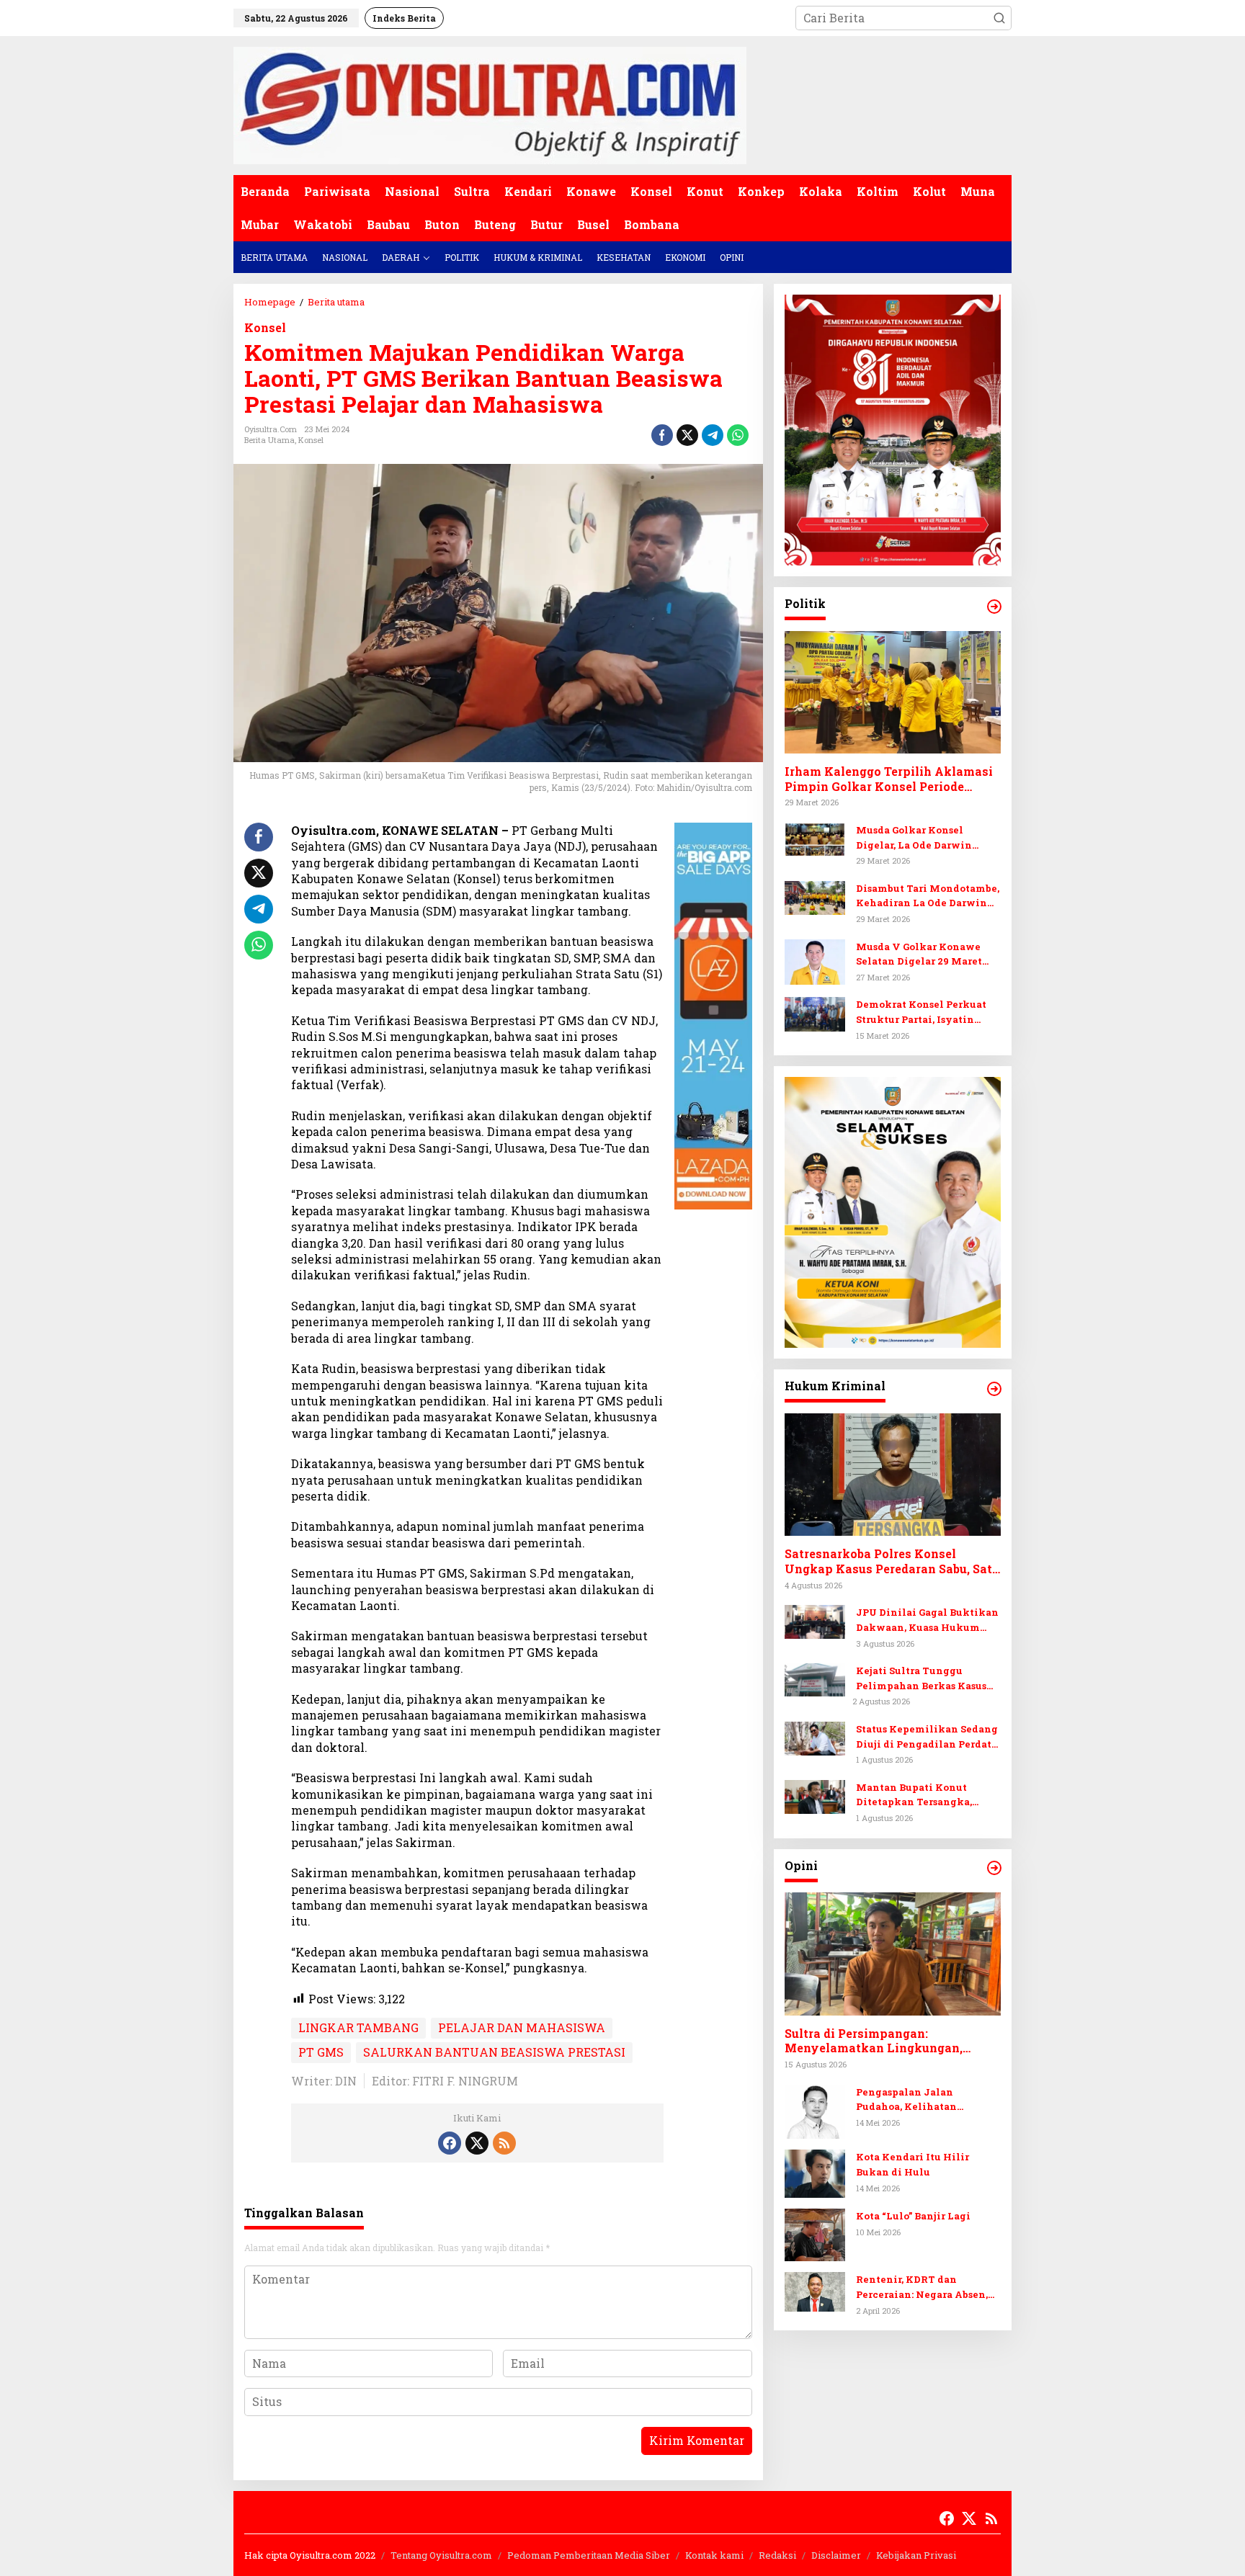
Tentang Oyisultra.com (441, 2555)
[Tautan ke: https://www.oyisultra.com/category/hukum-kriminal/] (994, 1389)
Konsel (265, 327)
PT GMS (321, 2052)
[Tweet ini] (687, 435)
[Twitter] (477, 2143)
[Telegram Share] (713, 435)
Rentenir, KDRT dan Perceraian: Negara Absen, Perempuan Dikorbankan (922, 2287)
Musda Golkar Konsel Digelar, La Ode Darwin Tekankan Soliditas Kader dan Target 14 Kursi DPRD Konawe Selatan (922, 838)
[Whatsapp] (738, 435)
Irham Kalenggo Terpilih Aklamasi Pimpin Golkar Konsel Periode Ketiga (889, 779)
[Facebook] (450, 2143)
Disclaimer (836, 2555)
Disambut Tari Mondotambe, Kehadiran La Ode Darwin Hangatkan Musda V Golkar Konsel (928, 896)
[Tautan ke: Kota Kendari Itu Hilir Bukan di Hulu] (815, 2172)
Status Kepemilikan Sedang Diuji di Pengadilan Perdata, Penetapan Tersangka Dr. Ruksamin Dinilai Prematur (928, 1737)
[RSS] (504, 2143)
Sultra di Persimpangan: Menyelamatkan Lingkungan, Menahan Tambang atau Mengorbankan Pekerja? (874, 2041)
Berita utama (269, 440)
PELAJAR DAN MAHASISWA (522, 2027)
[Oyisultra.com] (490, 104)
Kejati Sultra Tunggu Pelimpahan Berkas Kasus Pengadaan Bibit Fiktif (921, 1679)
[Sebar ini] (662, 435)
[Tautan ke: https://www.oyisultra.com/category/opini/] (994, 1868)
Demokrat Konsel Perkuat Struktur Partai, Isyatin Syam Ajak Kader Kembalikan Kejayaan (921, 1012)
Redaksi (777, 2555)
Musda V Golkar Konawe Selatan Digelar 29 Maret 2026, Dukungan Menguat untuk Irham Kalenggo (921, 954)
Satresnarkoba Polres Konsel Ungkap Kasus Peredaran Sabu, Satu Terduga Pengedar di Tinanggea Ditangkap (892, 1562)
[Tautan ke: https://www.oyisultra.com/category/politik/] (994, 607)
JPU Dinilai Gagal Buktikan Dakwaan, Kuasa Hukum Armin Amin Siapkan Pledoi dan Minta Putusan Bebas (927, 1620)
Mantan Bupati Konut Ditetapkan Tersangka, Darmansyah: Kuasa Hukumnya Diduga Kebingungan (914, 1795)
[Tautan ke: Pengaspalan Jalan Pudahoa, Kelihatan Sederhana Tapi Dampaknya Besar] (815, 2110)
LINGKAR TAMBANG (358, 2027)
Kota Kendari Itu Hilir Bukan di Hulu (912, 2164)
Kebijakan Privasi (916, 2555)
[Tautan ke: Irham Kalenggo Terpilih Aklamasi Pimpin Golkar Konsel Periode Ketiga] (893, 692)
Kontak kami (714, 2555)
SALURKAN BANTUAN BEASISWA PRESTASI (494, 2052)
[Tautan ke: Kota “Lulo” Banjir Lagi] (815, 2233)
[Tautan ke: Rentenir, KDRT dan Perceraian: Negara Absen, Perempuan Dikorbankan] (815, 2290)
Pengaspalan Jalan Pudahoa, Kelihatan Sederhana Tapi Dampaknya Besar (928, 2099)
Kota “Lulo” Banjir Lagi (913, 2216)
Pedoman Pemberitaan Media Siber (589, 2555)
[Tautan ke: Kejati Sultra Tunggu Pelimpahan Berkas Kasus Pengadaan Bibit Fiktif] (815, 1678)
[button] (999, 18)
